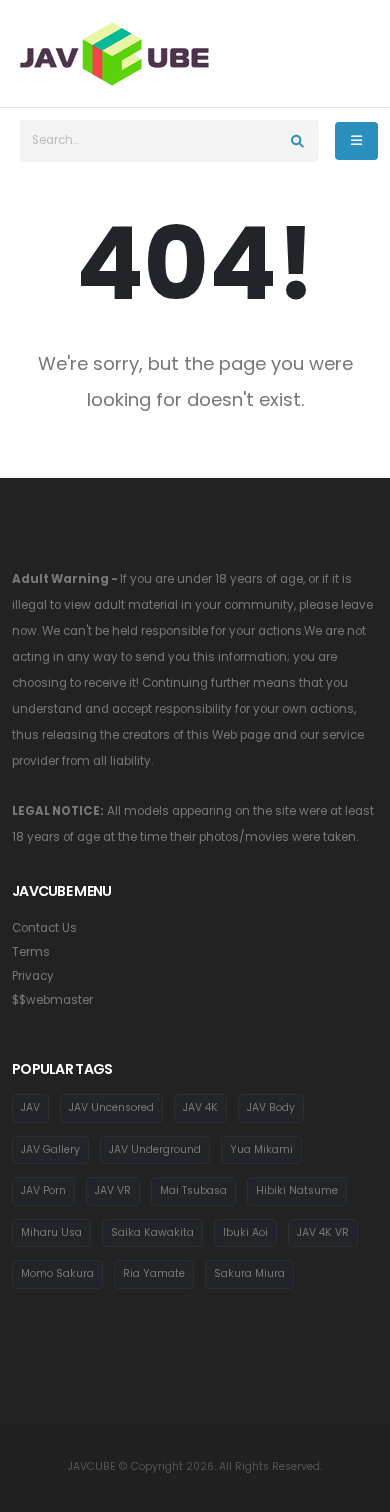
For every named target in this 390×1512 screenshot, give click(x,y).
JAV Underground (155, 1149)
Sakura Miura (249, 1273)
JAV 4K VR (323, 1232)
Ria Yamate (154, 1273)
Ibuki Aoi (245, 1232)
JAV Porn (43, 1190)
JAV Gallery (50, 1149)
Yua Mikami (261, 1149)
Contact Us (44, 928)
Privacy (33, 976)
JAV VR (113, 1190)
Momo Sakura (57, 1273)
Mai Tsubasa (193, 1190)
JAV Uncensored (111, 1107)
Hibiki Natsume (297, 1190)
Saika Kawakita (152, 1232)
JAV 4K (200, 1107)
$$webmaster (52, 1000)
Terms (31, 952)
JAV (30, 1107)
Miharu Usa (51, 1232)
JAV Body (271, 1107)
